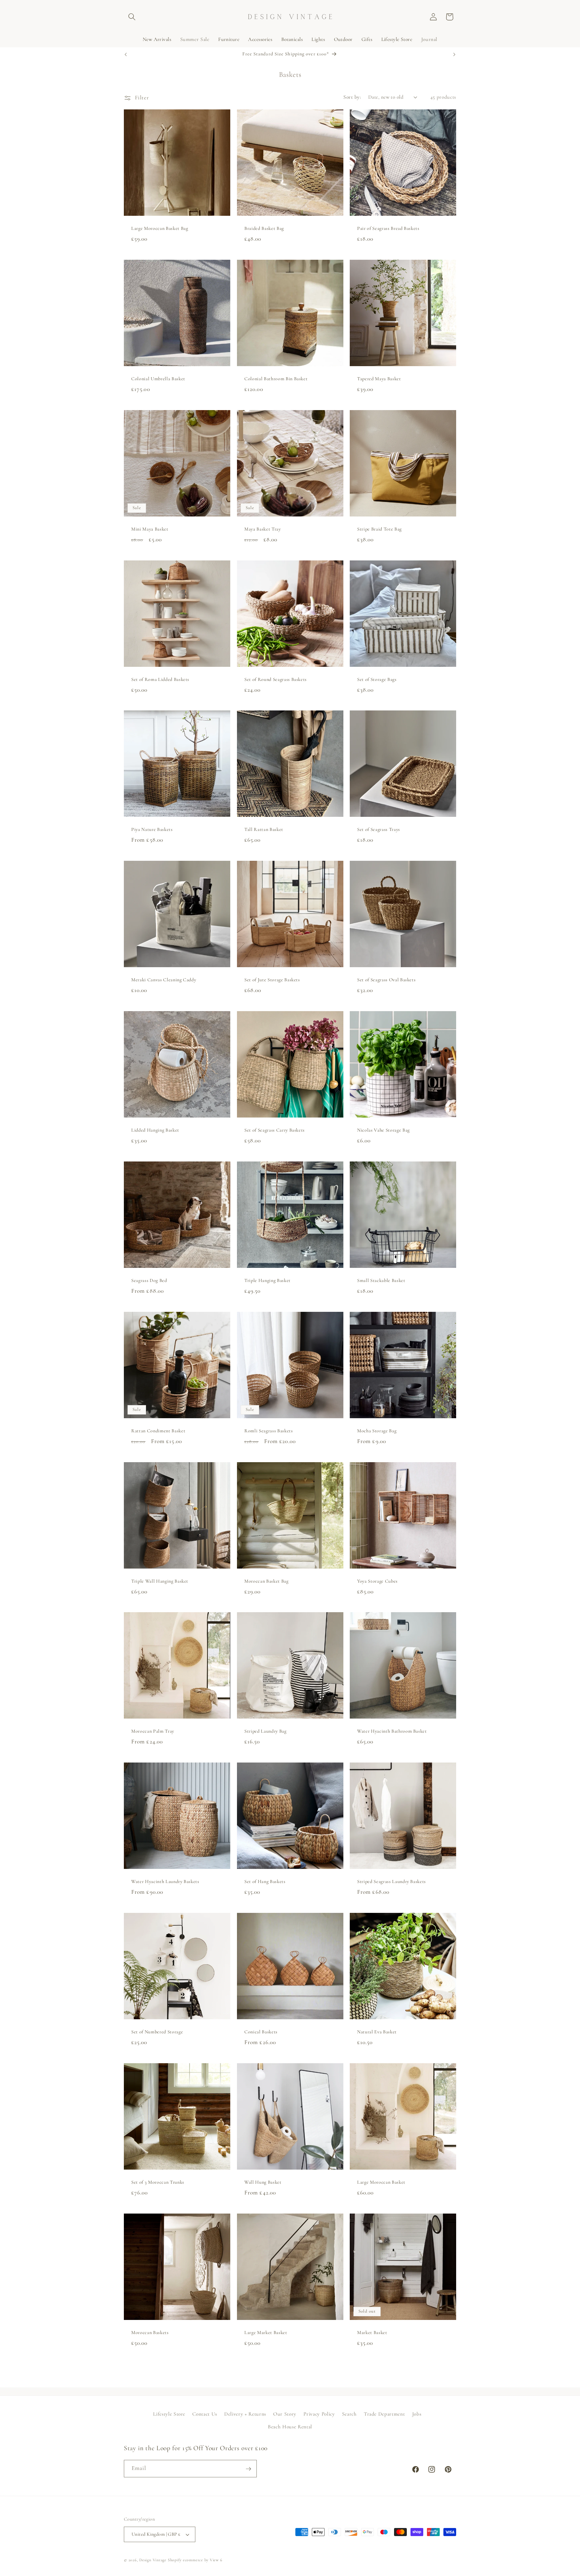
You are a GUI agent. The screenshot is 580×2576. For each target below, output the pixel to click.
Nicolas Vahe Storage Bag (383, 1130)
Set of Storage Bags (377, 679)
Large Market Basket (266, 2333)
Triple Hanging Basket (268, 1280)
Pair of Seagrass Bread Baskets (388, 228)
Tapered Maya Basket (379, 379)
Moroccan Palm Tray (153, 1731)
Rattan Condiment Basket (158, 1431)
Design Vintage (153, 2560)
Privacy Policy (319, 2414)
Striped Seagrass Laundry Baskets (392, 1882)
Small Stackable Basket (381, 1280)
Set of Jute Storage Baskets (272, 980)
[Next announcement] (454, 54)
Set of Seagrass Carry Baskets (275, 1130)
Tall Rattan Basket (264, 830)
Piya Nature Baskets (152, 830)
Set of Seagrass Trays (379, 830)
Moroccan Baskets (150, 2333)
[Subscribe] (248, 2469)
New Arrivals (157, 39)
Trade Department (384, 2414)
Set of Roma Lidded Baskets (160, 679)
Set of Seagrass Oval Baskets (386, 980)
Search (349, 2414)
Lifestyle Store (397, 39)
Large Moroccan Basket (381, 2182)
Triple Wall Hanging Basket (160, 1581)
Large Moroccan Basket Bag (160, 228)
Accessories (260, 39)
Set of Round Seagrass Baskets (276, 679)
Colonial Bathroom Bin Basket (276, 379)
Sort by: (352, 97)
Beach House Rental (290, 2427)
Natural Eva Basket (377, 2032)
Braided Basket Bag (264, 228)
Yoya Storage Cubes (377, 1581)
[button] (132, 17)
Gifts (367, 39)
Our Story (285, 2414)
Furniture (229, 39)
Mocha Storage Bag (377, 1431)
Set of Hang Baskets (265, 1882)
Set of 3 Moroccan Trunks (158, 2182)
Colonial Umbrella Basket (158, 379)
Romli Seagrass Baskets (269, 1431)
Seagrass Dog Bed (149, 1280)
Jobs (417, 2414)
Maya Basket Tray (263, 529)
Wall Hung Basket (263, 2182)
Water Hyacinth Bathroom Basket (392, 1731)
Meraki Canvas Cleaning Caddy (164, 980)
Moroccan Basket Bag (267, 1581)
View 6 (216, 2560)
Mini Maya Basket (150, 529)
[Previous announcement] (126, 54)
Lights (318, 39)
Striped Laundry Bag (265, 1731)
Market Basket (372, 2333)
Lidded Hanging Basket (155, 1130)
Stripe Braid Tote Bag (379, 529)
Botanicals (292, 39)
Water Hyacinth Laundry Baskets (165, 1882)
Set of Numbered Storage (157, 2032)
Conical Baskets (261, 2032)
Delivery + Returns (245, 2414)
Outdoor (343, 39)
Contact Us (205, 2414)
